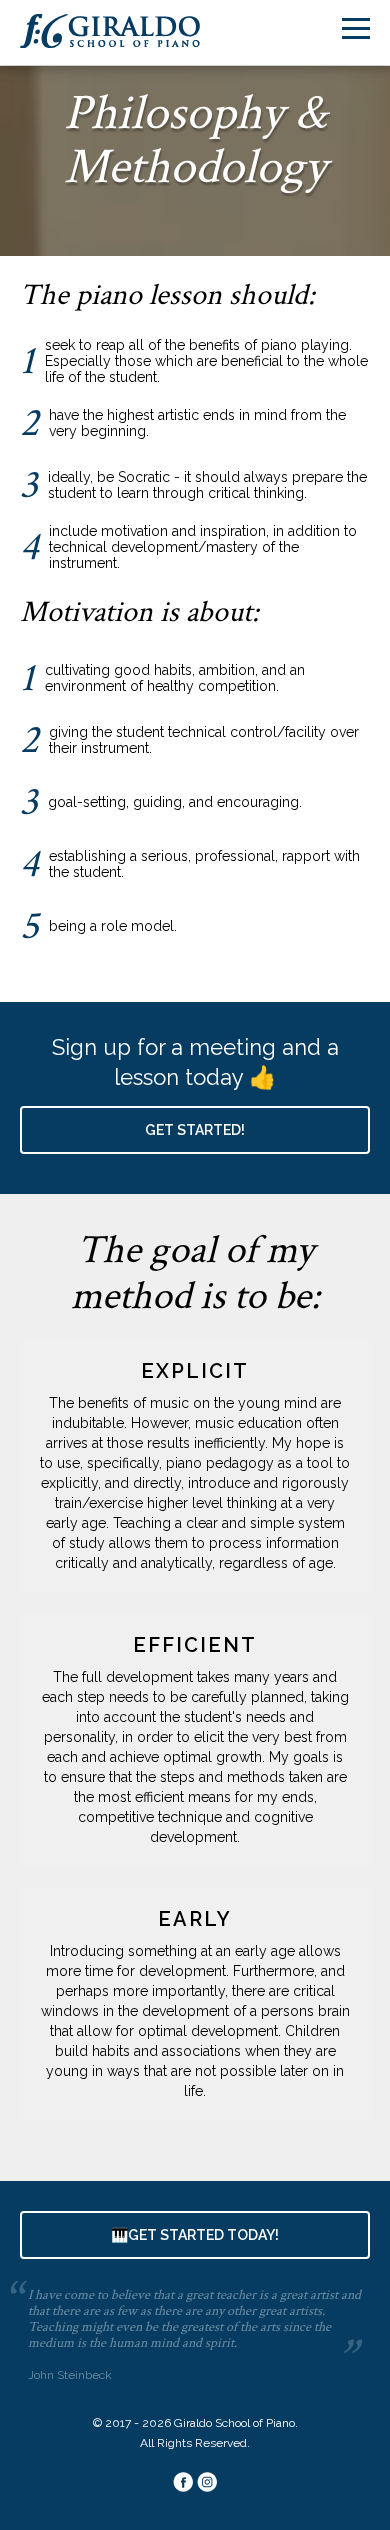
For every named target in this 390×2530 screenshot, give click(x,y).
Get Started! (195, 1130)
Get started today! (195, 2235)
